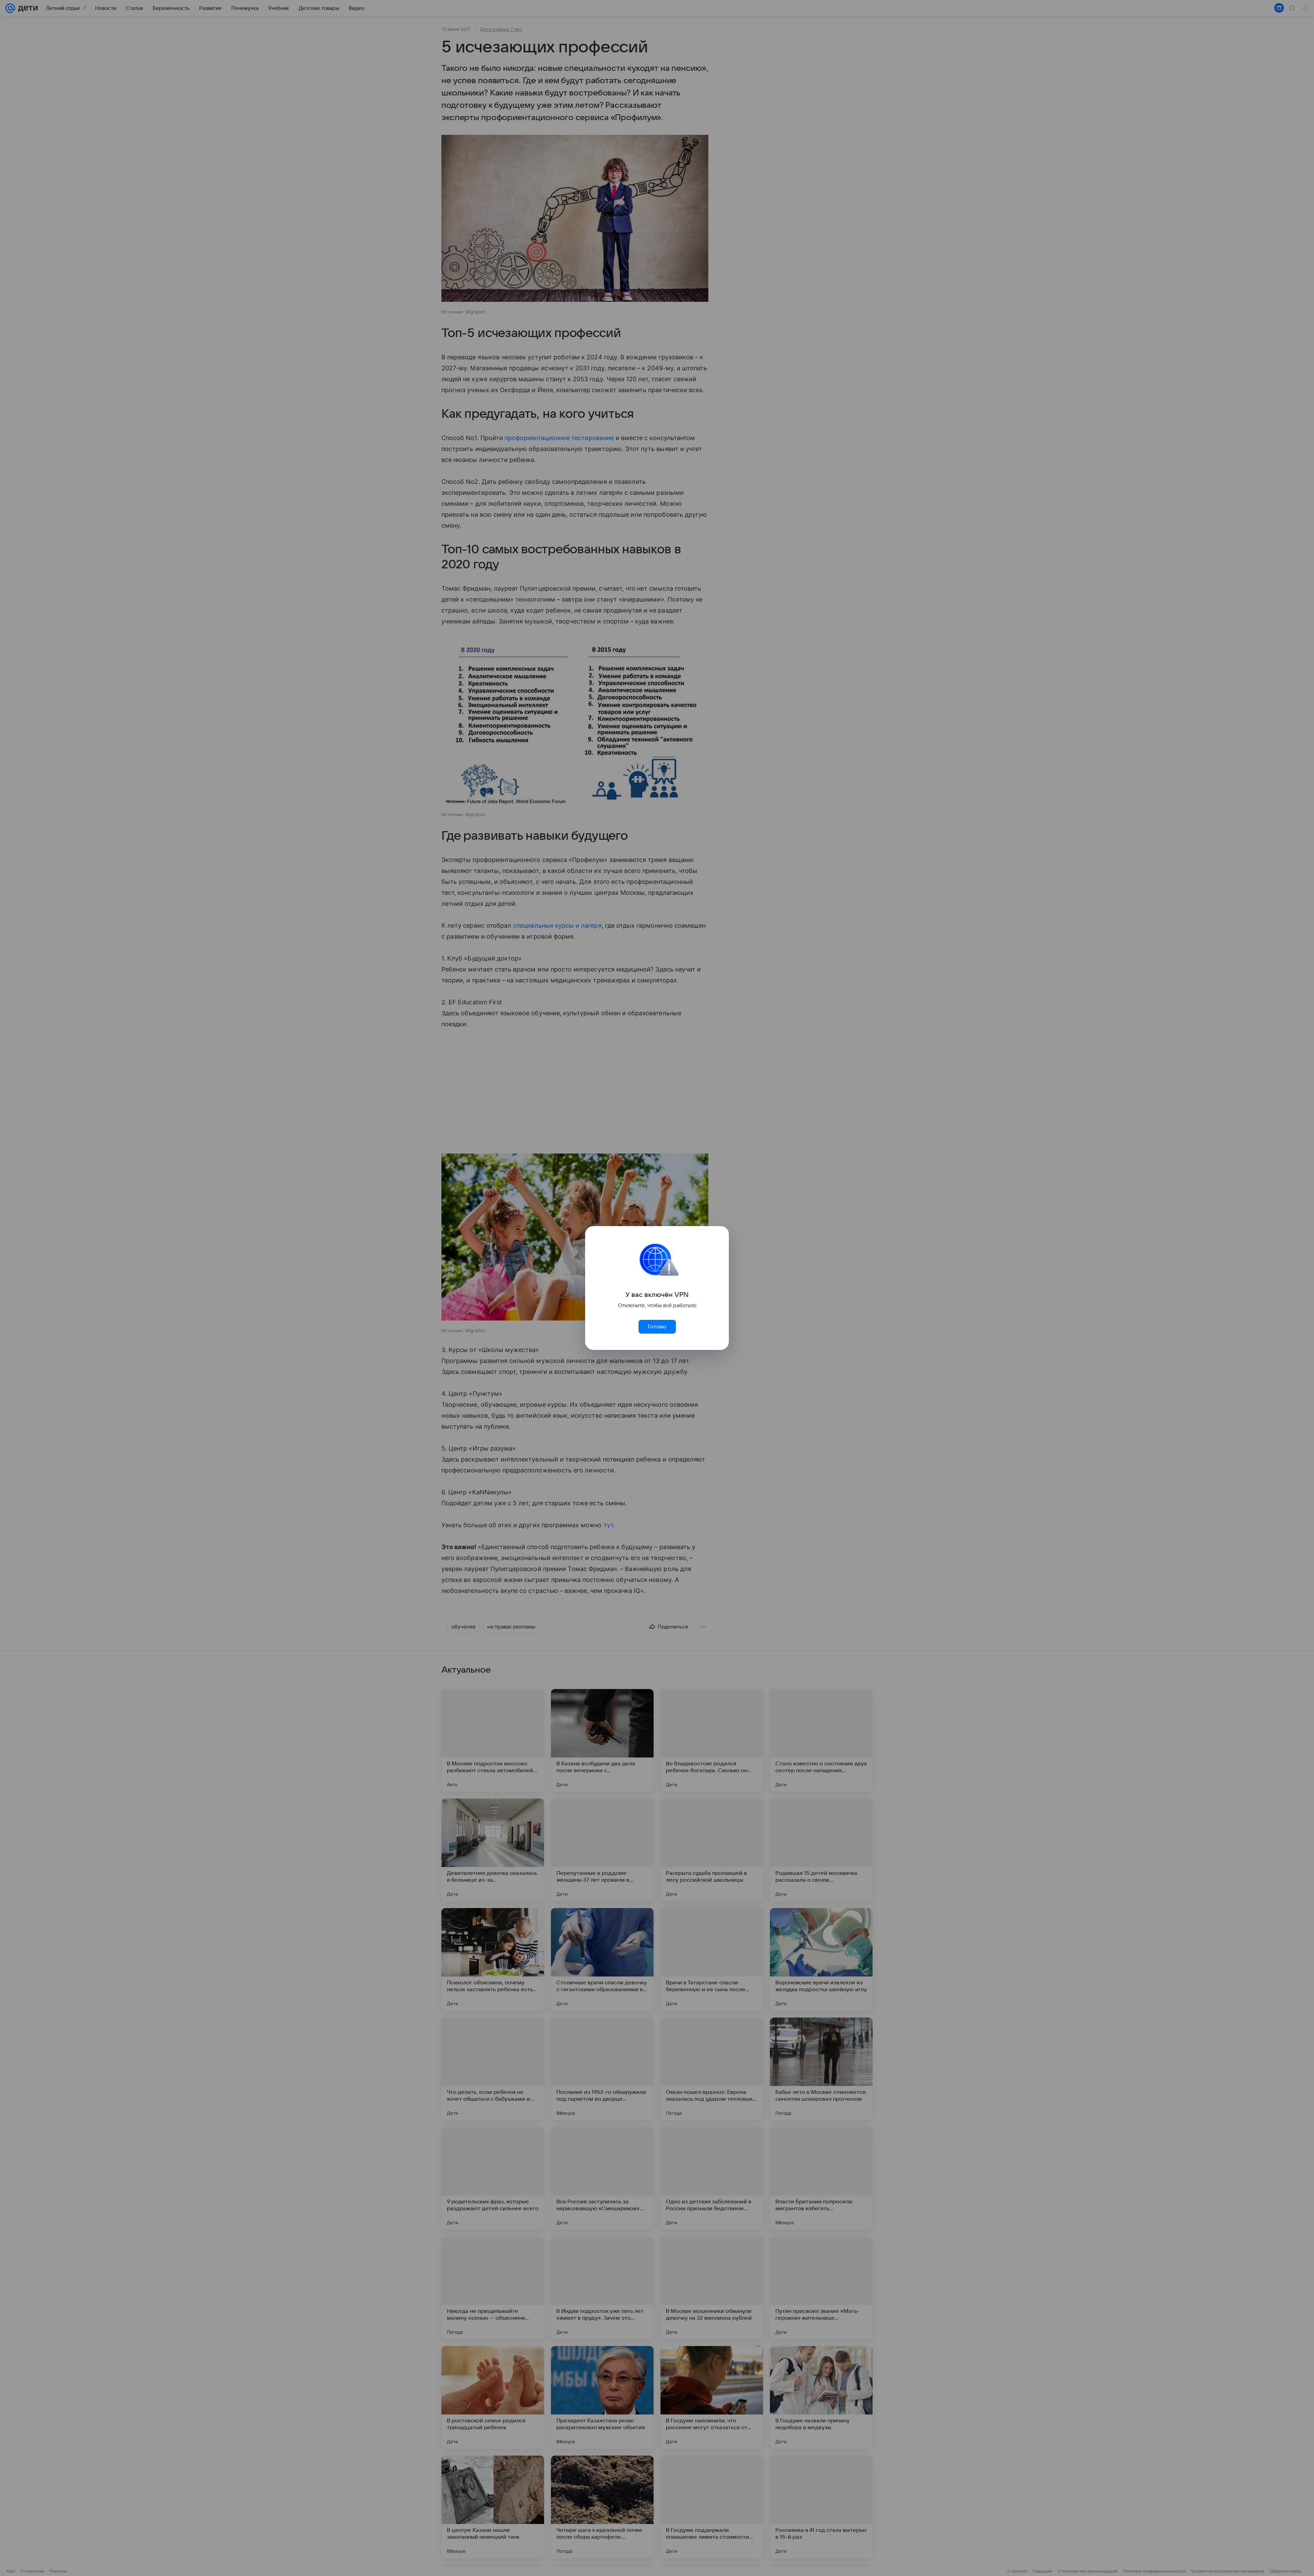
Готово (657, 1327)
